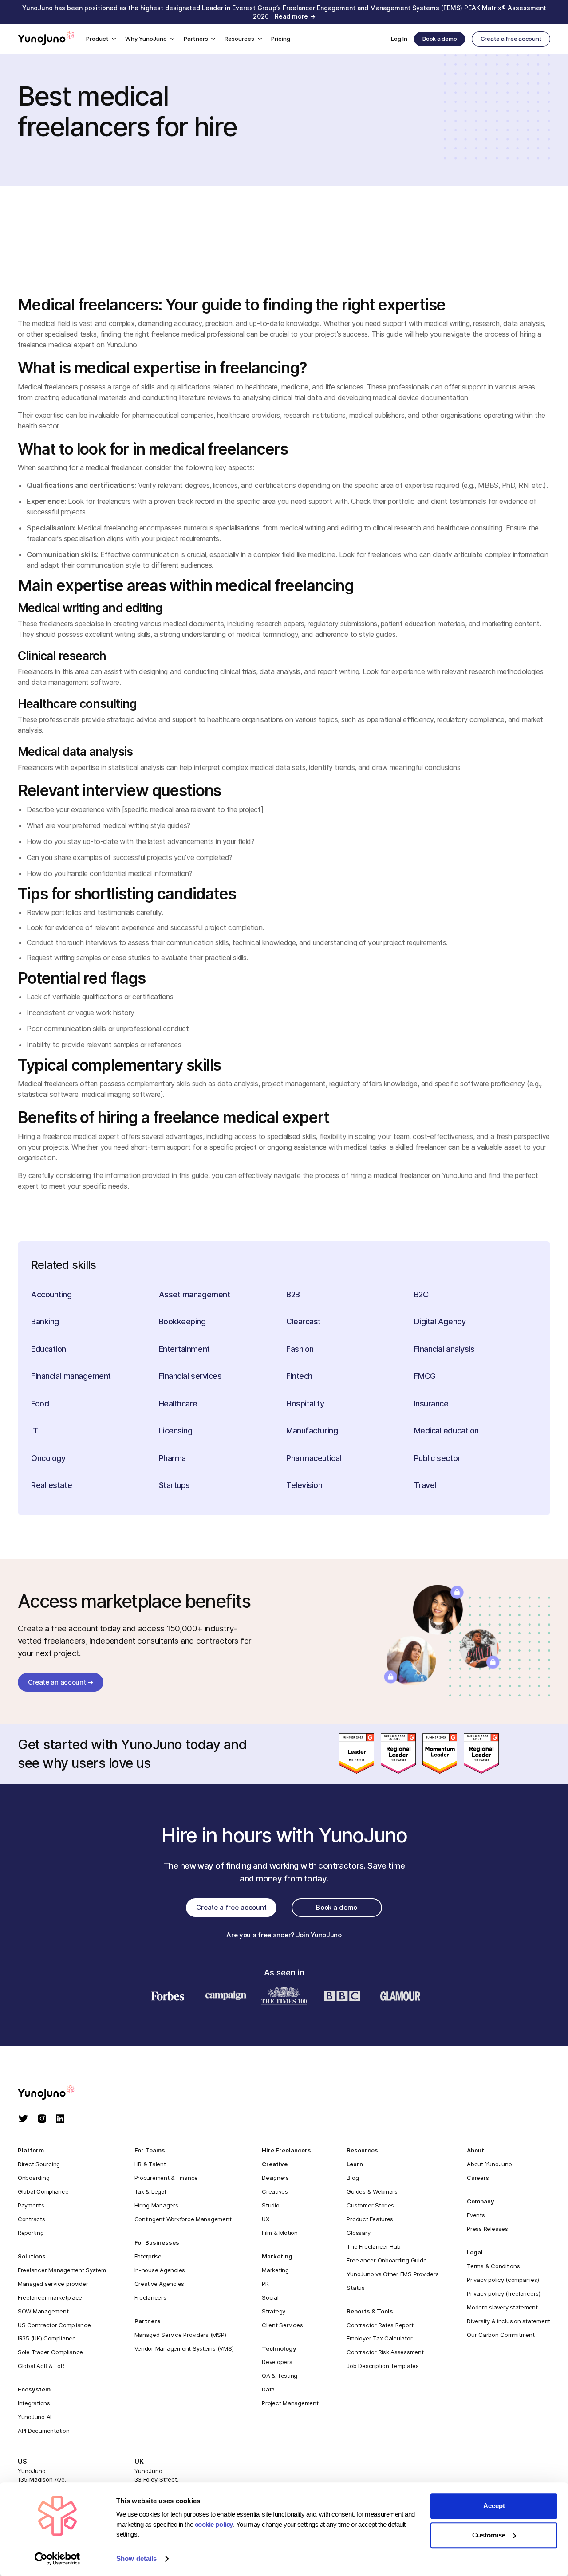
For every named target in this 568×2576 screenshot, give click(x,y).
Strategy (274, 2311)
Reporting (31, 2233)
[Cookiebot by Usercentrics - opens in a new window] (57, 2559)
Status (355, 2288)
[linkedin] (60, 2119)
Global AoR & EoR (41, 2366)
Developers (277, 2362)
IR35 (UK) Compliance (47, 2338)
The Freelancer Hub (373, 2246)
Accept (494, 2506)
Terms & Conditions (493, 2266)
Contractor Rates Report (380, 2325)
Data (268, 2389)
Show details (136, 2559)
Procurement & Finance (166, 2178)
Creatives (275, 2191)
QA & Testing (280, 2376)
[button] (101, 39)
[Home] (46, 39)
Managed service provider (53, 2284)
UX (265, 2219)
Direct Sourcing (39, 2164)
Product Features (370, 2219)
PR (265, 2284)
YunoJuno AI (35, 2417)
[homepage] (55, 2093)
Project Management (290, 2403)
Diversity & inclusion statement (509, 2321)
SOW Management (43, 2311)
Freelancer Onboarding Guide (387, 2260)
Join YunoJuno (319, 1935)
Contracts (32, 2219)
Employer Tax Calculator (379, 2338)
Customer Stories (370, 2205)
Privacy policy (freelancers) (504, 2293)
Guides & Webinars (372, 2191)
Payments (31, 2205)
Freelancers (150, 2297)
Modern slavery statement (502, 2307)
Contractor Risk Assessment (385, 2352)
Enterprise (148, 2256)
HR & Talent (150, 2164)
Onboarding (34, 2178)
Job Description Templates (383, 2366)
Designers (275, 2178)
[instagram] (42, 2119)
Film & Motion (280, 2233)
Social (270, 2297)
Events (476, 2215)
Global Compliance (43, 2191)
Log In (399, 39)
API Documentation (44, 2431)
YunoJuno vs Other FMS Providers (392, 2274)
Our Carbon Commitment (501, 2335)
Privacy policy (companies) (503, 2280)
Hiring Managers (156, 2205)
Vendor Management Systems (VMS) (184, 2348)
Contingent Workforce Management (183, 2219)
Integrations (34, 2403)
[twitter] (23, 2119)
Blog (353, 2178)
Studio (270, 2205)
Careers (478, 2178)
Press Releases (487, 2229)
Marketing (275, 2270)
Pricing (281, 39)
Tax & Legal (150, 2191)
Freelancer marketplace (50, 2297)
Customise (489, 2535)
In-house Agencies (160, 2270)
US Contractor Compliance (54, 2325)
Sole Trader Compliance (50, 2352)
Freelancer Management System (62, 2270)
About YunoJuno (489, 2164)
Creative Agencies (160, 2284)
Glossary (358, 2233)
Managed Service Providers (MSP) (180, 2335)
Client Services (282, 2325)
